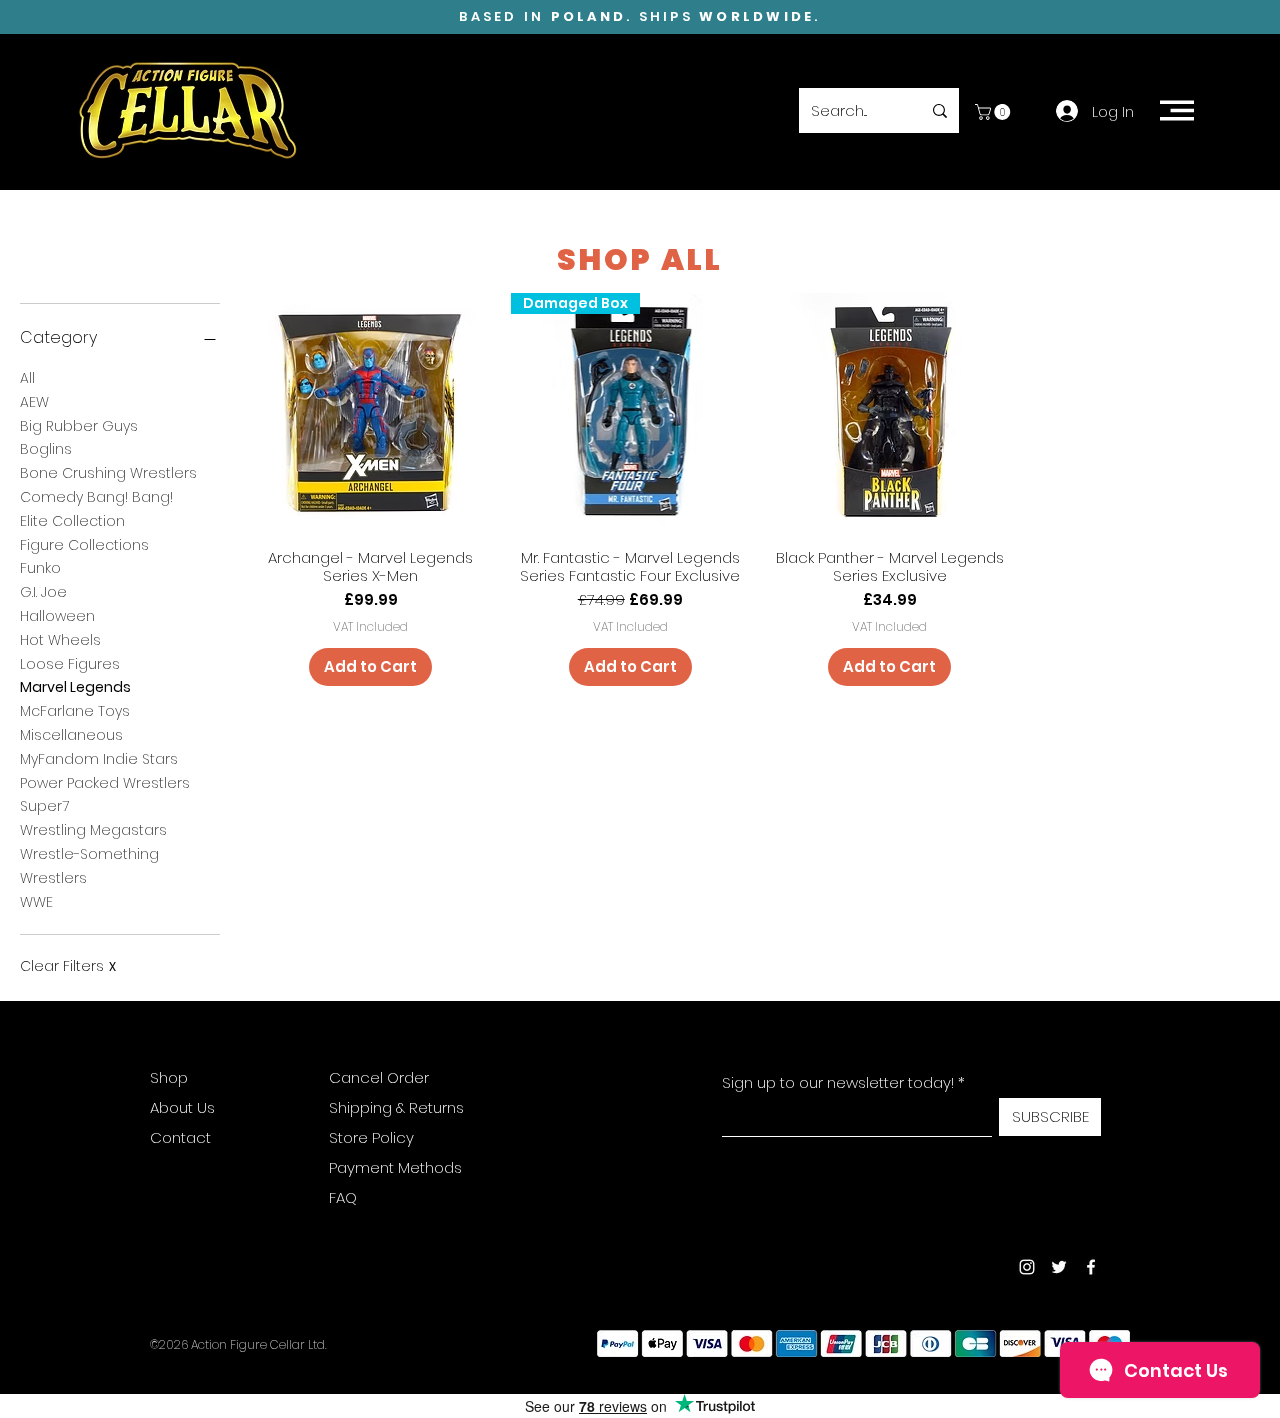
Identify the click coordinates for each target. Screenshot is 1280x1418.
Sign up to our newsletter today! (838, 1082)
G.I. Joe (43, 592)
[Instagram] (1027, 1267)
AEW (34, 402)
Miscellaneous (71, 735)
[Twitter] (1059, 1267)
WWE (36, 902)
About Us (182, 1107)
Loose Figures (70, 664)
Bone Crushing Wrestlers (108, 473)
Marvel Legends (75, 687)
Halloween (57, 616)
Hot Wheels (60, 640)
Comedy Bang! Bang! (96, 497)
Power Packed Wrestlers (105, 783)
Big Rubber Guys (79, 426)
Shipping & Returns (396, 1107)
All (27, 378)
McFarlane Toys (75, 711)
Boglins (46, 449)
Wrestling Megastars (93, 830)
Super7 (44, 806)
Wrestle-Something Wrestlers (89, 866)
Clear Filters (68, 966)
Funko (40, 568)
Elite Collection (72, 521)
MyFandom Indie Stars (99, 759)
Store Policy (371, 1137)
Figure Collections (84, 545)
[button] (994, 112)
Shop (169, 1077)
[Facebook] (1091, 1267)
